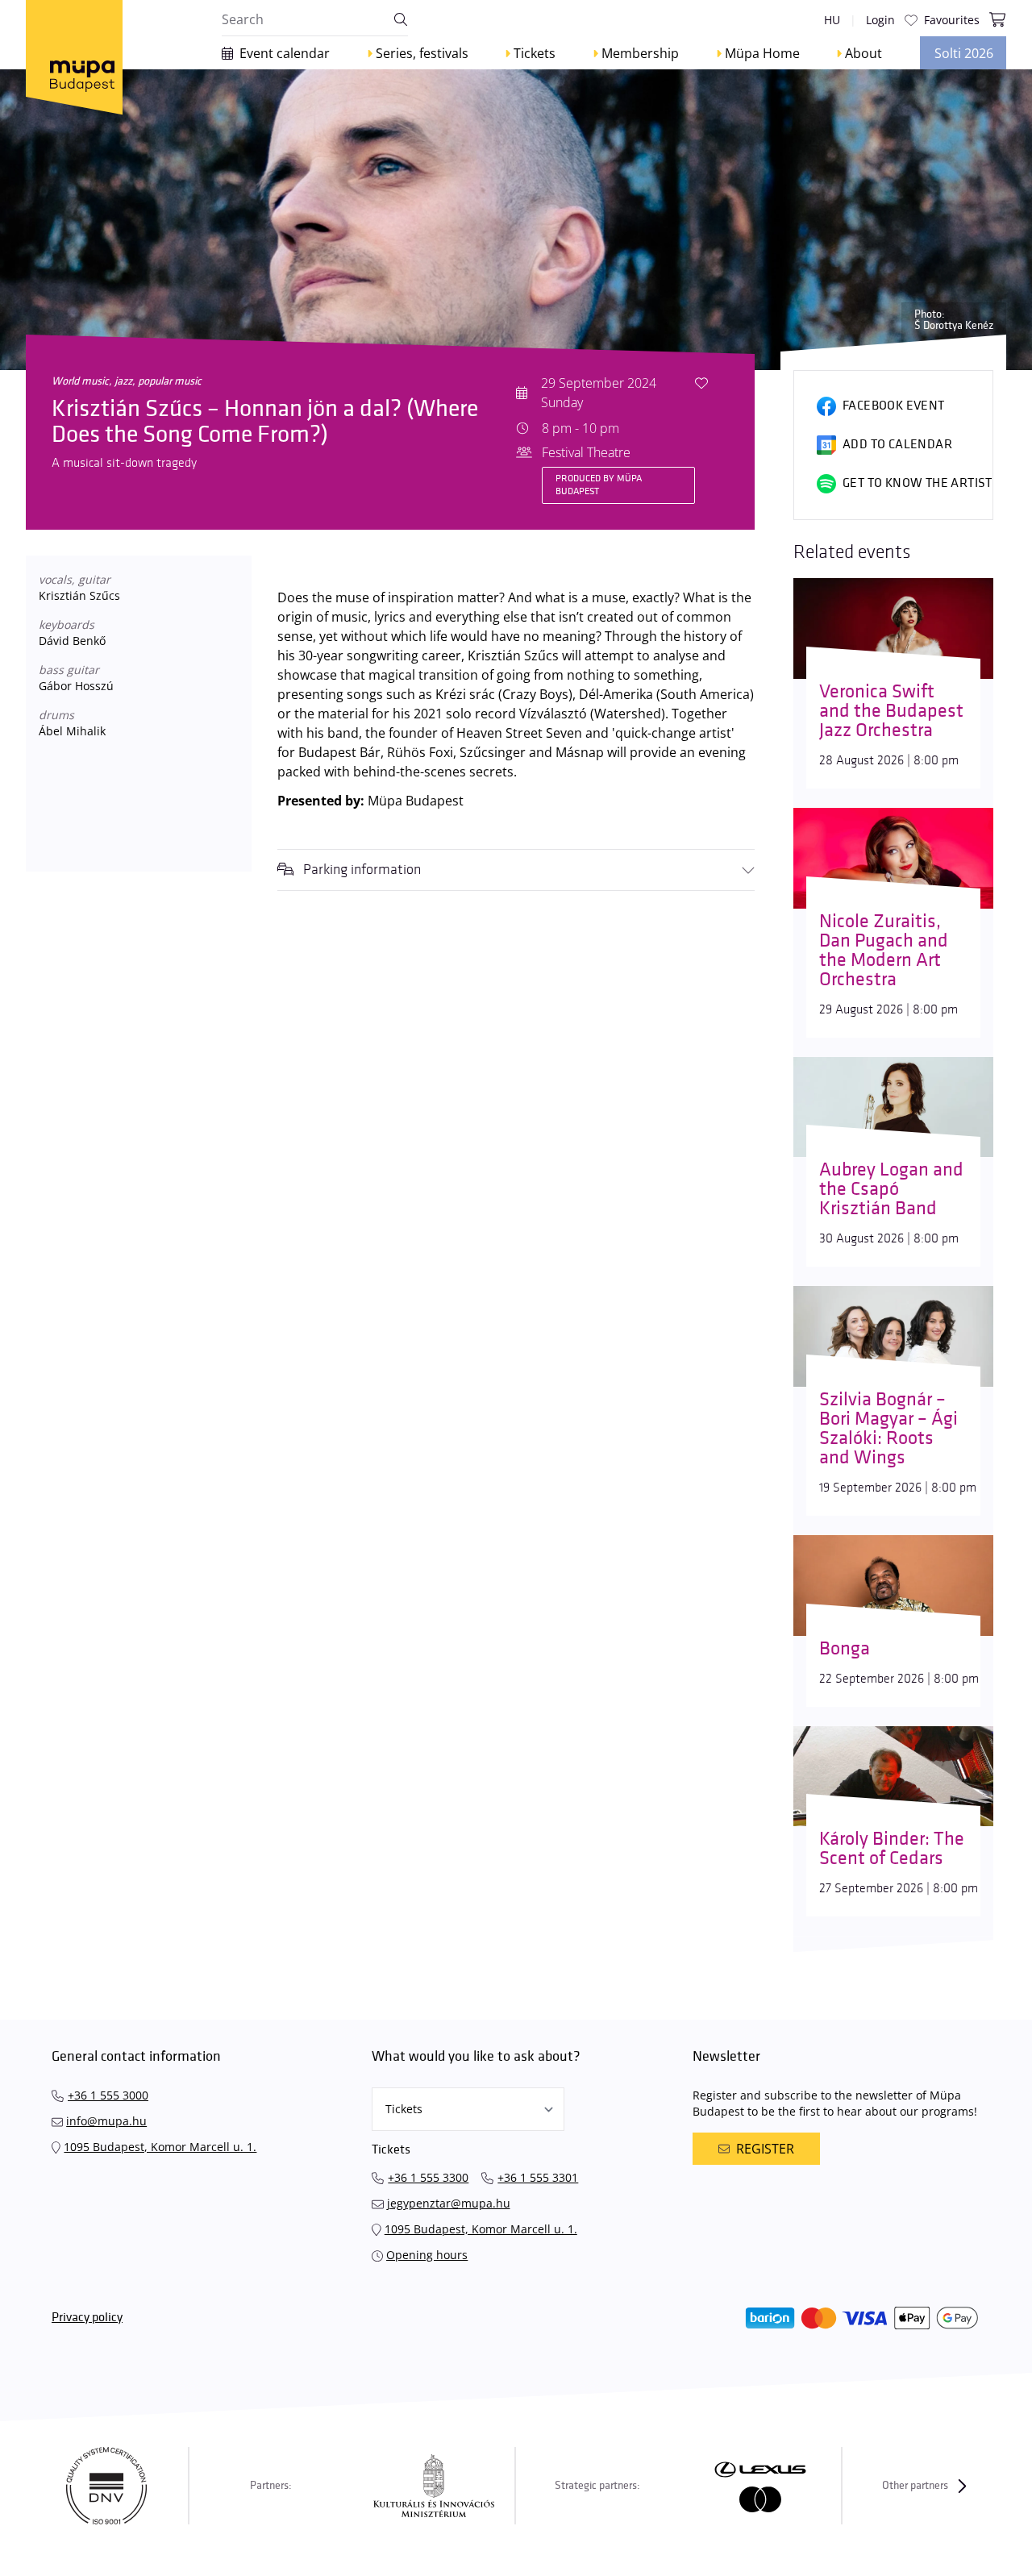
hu (832, 20)
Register (765, 2149)
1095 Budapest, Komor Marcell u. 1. (160, 2147)
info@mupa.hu (106, 2121)
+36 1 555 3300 (428, 2177)
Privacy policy (87, 2318)
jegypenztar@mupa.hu (449, 2203)
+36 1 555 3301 (538, 2177)
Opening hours (427, 2255)
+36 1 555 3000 (108, 2095)
